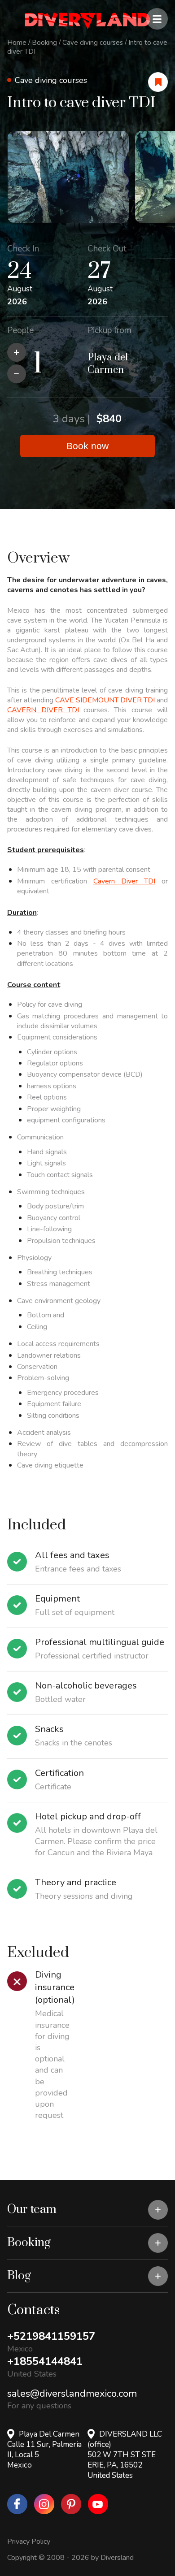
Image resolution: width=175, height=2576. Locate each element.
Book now (87, 446)
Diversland (117, 2558)
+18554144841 (45, 2361)
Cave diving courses (93, 43)
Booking (44, 43)
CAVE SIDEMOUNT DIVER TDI (105, 700)
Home (17, 43)
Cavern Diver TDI (124, 881)
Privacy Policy (29, 2541)
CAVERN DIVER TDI (43, 710)
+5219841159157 (51, 2336)
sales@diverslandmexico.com (72, 2394)
